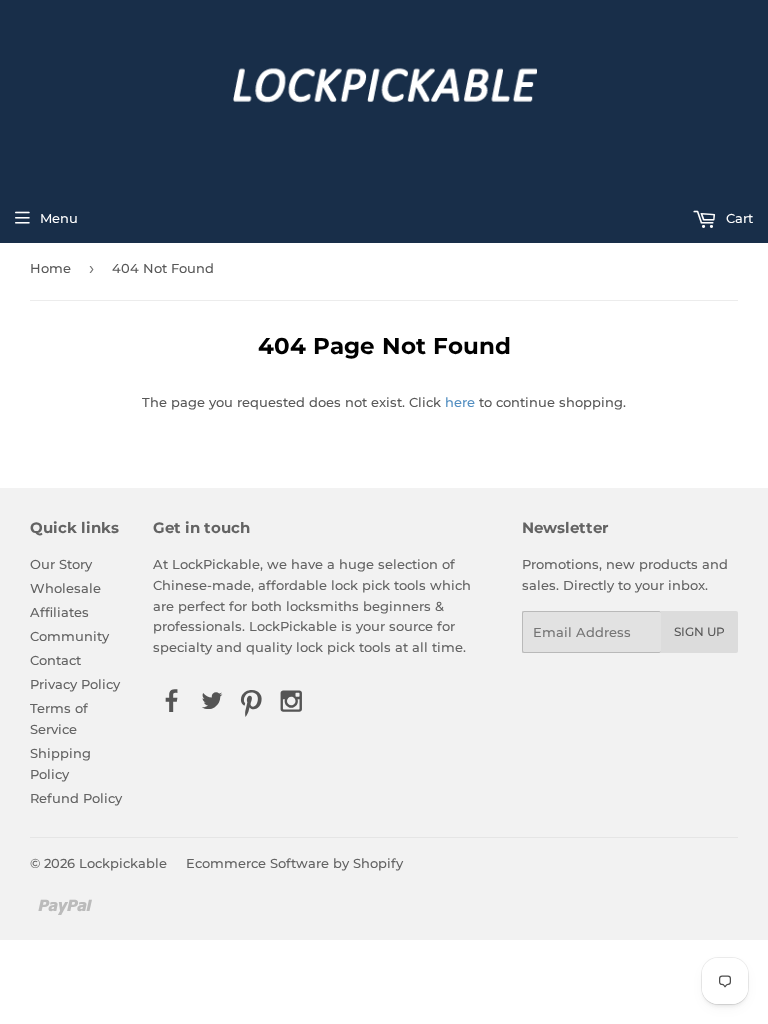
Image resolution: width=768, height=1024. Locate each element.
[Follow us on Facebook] (171, 702)
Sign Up (699, 631)
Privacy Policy (75, 684)
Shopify (378, 863)
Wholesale (65, 588)
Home (50, 268)
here (460, 402)
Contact (55, 660)
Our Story (61, 564)
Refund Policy (76, 798)
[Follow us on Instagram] (292, 702)
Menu (59, 218)
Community (69, 636)
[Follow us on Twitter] (211, 702)
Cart (737, 218)
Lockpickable (123, 863)
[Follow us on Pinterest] (252, 702)
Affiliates (59, 612)
